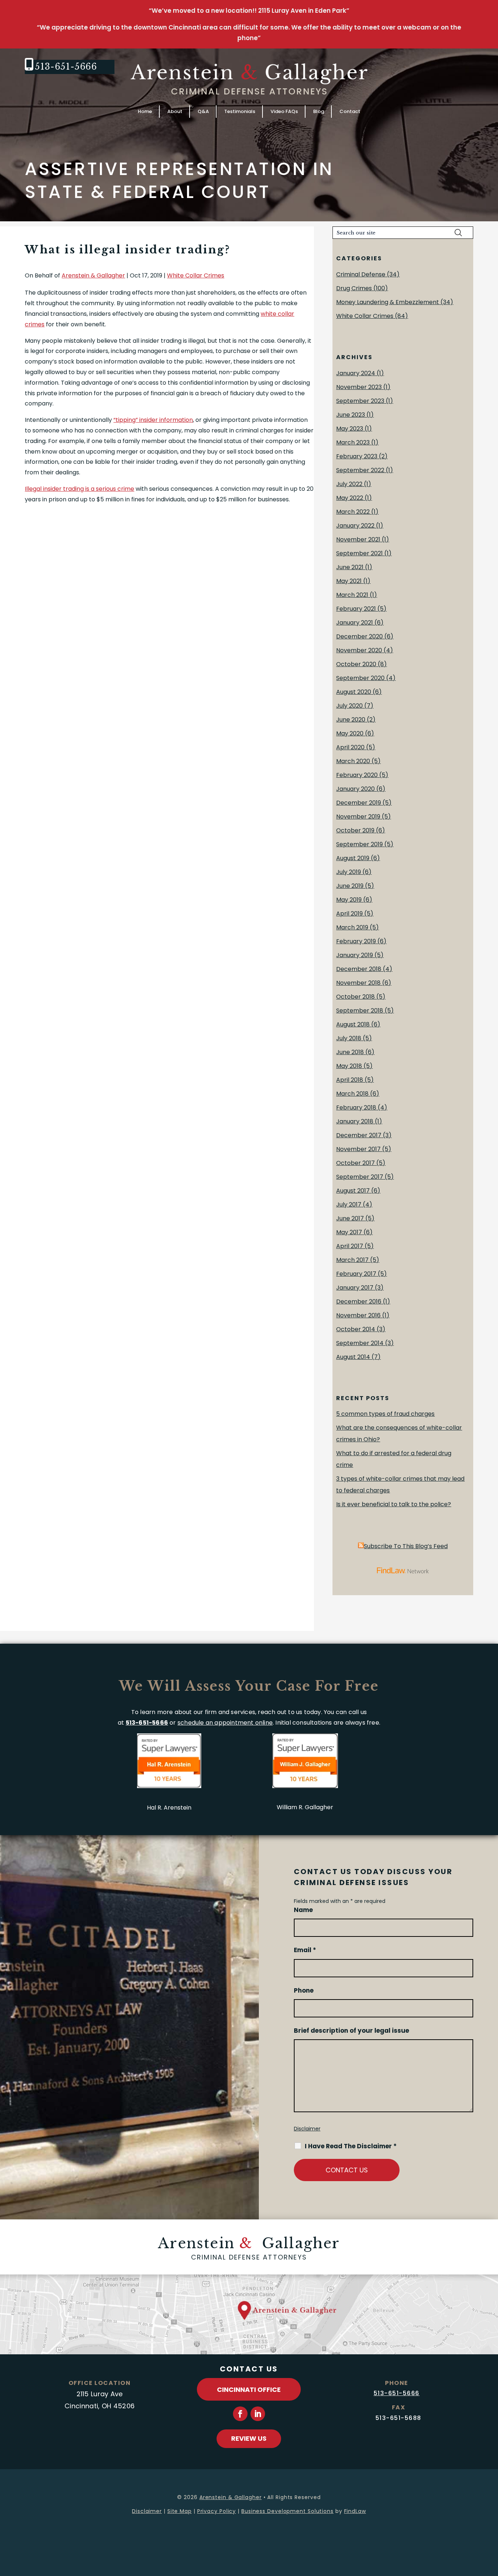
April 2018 (350, 1080)
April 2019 (349, 914)
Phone (304, 1990)
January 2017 (355, 1288)
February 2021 (356, 609)
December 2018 (359, 969)
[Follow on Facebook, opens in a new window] (240, 2414)
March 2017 (352, 1260)
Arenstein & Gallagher (93, 275)
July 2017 (349, 1205)
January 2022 (355, 526)
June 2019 (350, 886)
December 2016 (359, 1301)
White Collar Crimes (196, 275)
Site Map (180, 2511)
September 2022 (360, 470)
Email (305, 1950)
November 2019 (358, 817)
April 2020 (350, 747)
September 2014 (360, 1343)
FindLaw (355, 2511)
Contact (350, 111)
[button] (491, 2523)
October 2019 (355, 830)
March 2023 (353, 442)
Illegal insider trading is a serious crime (79, 489)
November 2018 (358, 983)
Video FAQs (284, 111)
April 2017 (350, 1246)
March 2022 (353, 512)
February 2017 (356, 1274)
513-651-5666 (66, 67)
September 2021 (359, 553)
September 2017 (360, 1177)
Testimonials (240, 111)
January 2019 (355, 955)
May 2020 (350, 733)
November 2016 (358, 1315)
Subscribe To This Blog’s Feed (406, 1546)
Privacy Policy (217, 2511)
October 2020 (356, 664)
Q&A (203, 111)
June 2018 (350, 1052)
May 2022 (350, 498)
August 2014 (353, 1357)
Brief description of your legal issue (351, 2031)
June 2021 (350, 567)
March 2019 (352, 927)
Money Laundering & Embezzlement (388, 302)
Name (303, 1910)
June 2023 (351, 415)
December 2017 (359, 1135)
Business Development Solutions (287, 2511)
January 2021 (355, 623)
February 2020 (357, 775)
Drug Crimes (354, 288)
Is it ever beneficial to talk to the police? (394, 1504)
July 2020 (349, 706)
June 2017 (350, 1218)
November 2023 (359, 387)
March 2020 (353, 761)
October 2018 (355, 997)
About (175, 111)
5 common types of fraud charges (385, 1414)
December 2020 (359, 636)
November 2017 (358, 1149)
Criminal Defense (361, 274)
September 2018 (360, 1011)
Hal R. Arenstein (169, 1808)
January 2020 (355, 789)
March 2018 (352, 1094)
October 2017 (355, 1163)
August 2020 (354, 692)
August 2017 (353, 1191)
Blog (319, 111)
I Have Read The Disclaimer (351, 2146)
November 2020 (359, 650)
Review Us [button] (249, 2438)
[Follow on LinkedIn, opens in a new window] (258, 2414)
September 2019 (359, 844)
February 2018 (356, 1108)
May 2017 (349, 1232)
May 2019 (349, 900)
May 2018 (349, 1066)
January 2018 (355, 1121)
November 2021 (358, 539)
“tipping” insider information (153, 420)
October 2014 (356, 1329)
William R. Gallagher (305, 1807)
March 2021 (352, 595)
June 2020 (351, 720)
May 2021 (349, 581)
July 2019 (349, 872)
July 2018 (349, 1038)
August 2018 (353, 1024)
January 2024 (356, 373)
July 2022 (349, 484)
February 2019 (356, 941)
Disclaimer (307, 2129)
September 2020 (360, 678)
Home (145, 111)
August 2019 (353, 858)
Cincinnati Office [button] (249, 2389)
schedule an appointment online (225, 1723)
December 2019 (359, 803)
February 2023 (357, 456)
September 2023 (360, 401)
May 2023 (350, 429)
